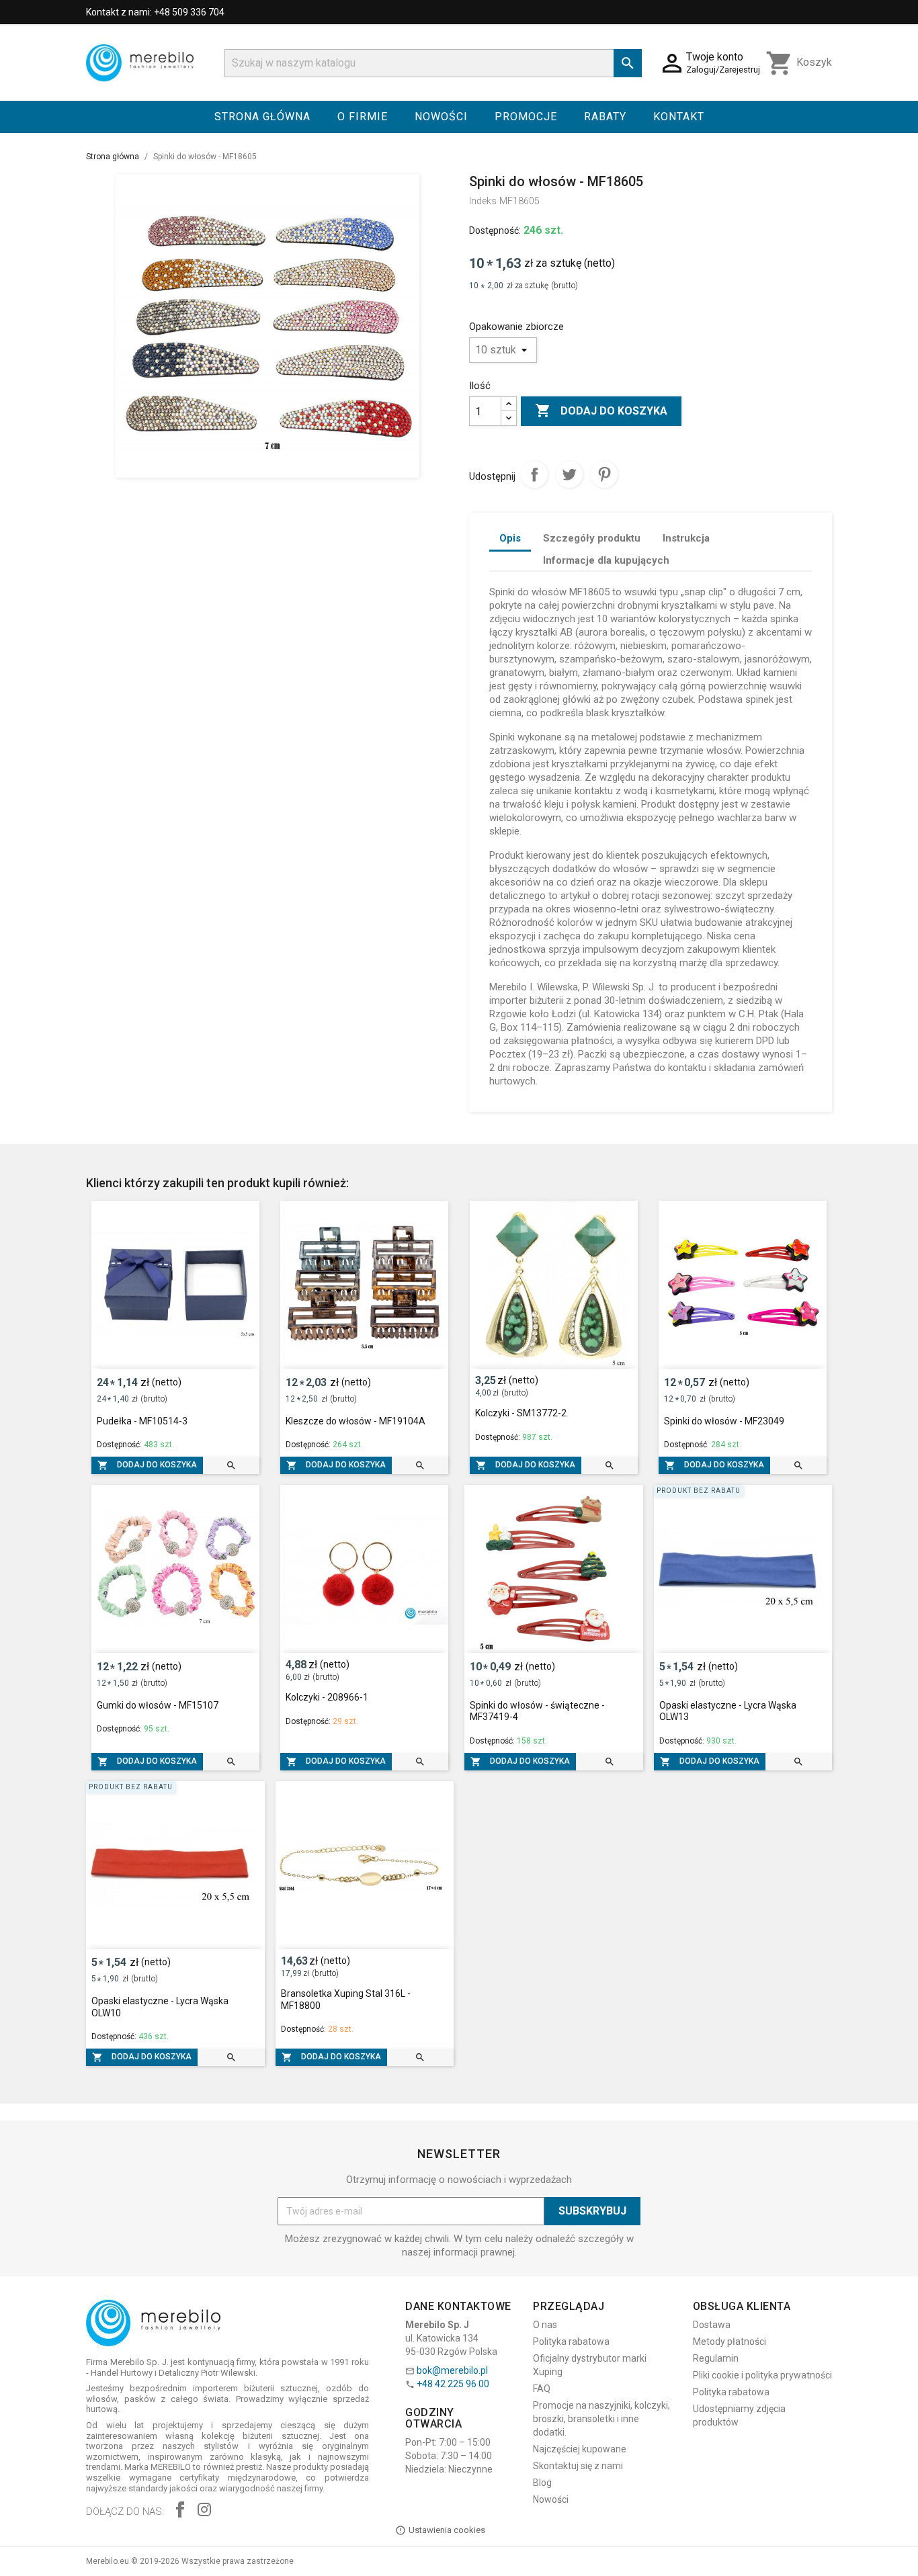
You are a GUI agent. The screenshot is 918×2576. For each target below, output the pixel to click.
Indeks (483, 201)
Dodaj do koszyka (601, 411)
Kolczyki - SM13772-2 (521, 1413)
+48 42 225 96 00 (453, 2384)
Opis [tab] (510, 538)
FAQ (542, 2389)
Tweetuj (569, 474)
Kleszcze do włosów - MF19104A (356, 1421)
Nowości (441, 117)
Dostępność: (495, 230)
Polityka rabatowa (571, 2342)
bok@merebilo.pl (452, 2370)
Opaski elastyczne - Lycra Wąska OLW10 (160, 2007)
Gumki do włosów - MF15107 (158, 1705)
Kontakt (679, 117)
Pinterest (604, 474)
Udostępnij (534, 474)
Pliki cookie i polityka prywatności (762, 2375)
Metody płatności (729, 2342)
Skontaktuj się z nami (578, 2466)
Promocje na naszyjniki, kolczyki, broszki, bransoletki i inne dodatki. (601, 2419)
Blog (542, 2483)
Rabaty (605, 117)
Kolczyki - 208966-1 (327, 1697)
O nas (545, 2325)
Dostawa (712, 2325)
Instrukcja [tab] (686, 538)
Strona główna (262, 117)
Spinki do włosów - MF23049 (724, 1421)
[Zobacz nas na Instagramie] (204, 2511)
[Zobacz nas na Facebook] (180, 2511)
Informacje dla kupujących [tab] (606, 560)
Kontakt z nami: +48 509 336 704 (155, 12)
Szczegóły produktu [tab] (592, 538)
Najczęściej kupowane (580, 2449)
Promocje (526, 117)
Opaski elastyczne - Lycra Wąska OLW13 (728, 1711)
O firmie (363, 117)
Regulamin (716, 2358)
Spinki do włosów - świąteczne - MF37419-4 (537, 1711)
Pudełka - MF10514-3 (142, 1421)
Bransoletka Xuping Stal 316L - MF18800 (346, 2000)
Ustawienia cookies (447, 2530)
